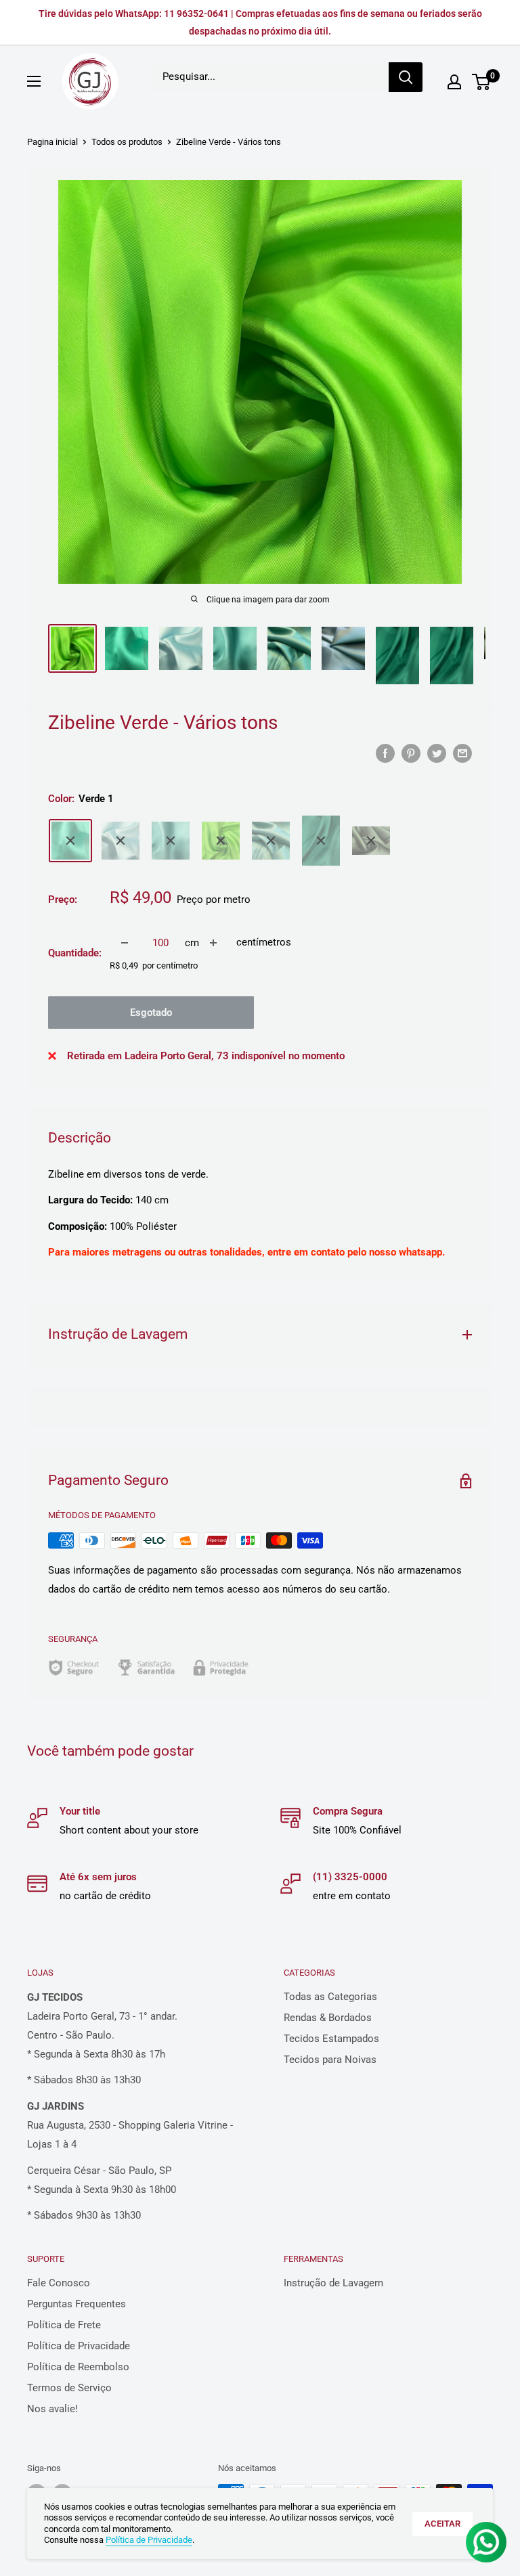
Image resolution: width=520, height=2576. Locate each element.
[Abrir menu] (34, 81)
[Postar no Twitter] (437, 753)
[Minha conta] (454, 82)
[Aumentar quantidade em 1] (213, 943)
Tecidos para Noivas (330, 2060)
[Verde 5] (271, 841)
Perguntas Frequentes (77, 2304)
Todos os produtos (127, 142)
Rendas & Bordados (328, 2018)
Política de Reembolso (78, 2367)
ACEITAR (442, 2524)
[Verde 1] (70, 841)
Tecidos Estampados (331, 2039)
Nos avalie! (52, 2409)
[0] (482, 82)
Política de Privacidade (79, 2346)
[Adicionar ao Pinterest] (411, 753)
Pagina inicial (52, 142)
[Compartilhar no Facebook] (385, 753)
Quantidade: (75, 953)
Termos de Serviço (69, 2388)
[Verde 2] (121, 841)
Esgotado (151, 1013)
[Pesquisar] (406, 77)
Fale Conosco (59, 2283)
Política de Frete (64, 2325)
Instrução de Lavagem (333, 2283)
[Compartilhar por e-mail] (462, 753)
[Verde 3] (171, 841)
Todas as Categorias (330, 1997)
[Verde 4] (221, 841)
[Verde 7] (371, 841)
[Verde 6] (321, 841)
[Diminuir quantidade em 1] (125, 943)
